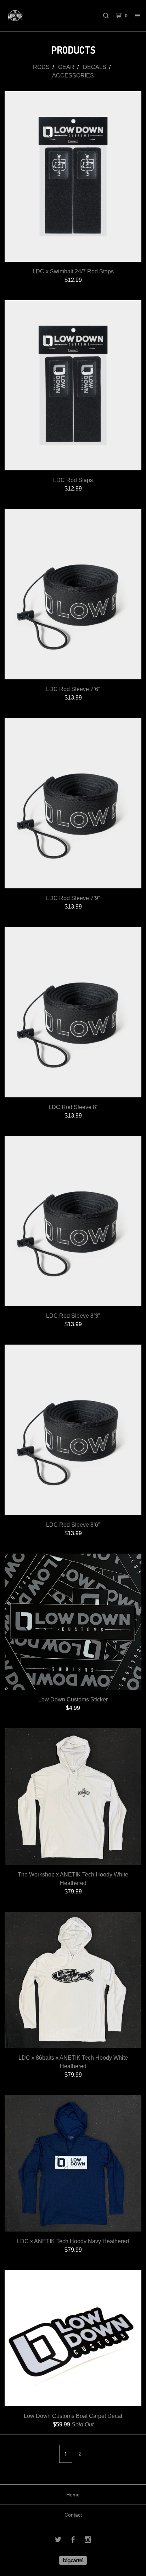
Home (73, 2495)
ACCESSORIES (73, 76)
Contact (73, 2515)
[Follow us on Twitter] (58, 2541)
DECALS (95, 67)
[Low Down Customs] (39, 16)
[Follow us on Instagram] (88, 2541)
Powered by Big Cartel (73, 2560)
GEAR (66, 67)
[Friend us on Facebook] (73, 2541)
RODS (41, 67)
